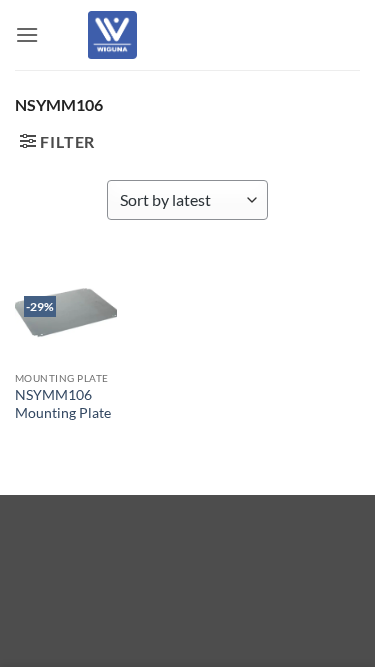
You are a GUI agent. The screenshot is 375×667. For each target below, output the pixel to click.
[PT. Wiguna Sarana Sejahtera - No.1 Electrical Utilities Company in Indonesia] (113, 35)
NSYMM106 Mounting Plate (63, 404)
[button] (27, 34)
